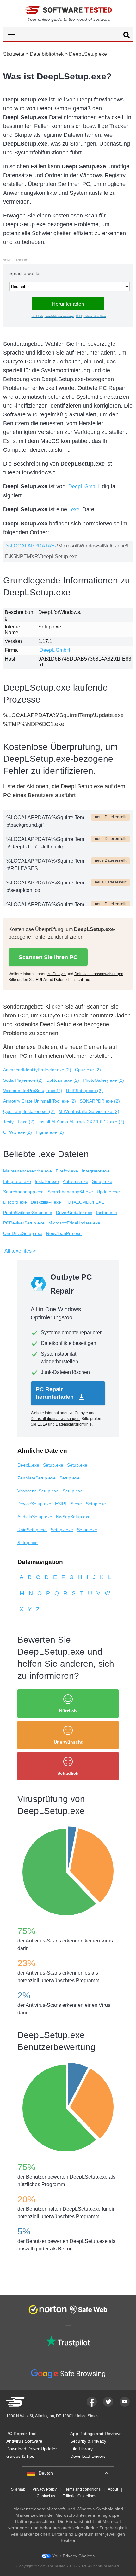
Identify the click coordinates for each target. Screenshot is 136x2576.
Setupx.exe (62, 1530)
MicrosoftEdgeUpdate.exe (74, 1223)
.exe (75, 509)
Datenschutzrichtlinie (95, 316)
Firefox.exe (67, 1171)
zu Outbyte (37, 316)
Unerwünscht (68, 1742)
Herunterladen (68, 304)
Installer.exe (47, 1181)
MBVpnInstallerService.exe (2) (89, 1111)
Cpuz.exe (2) (88, 1070)
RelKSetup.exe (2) (84, 1091)
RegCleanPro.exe (64, 1233)
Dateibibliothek (47, 54)
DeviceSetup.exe (34, 1504)
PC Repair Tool (21, 2434)
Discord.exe (15, 1202)
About (113, 2489)
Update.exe (108, 1192)
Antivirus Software (24, 2441)
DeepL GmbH (84, 486)
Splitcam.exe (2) (63, 1080)
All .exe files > (20, 1251)
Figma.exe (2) (50, 1132)
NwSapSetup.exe (73, 1517)
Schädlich (68, 1773)
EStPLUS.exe (68, 1504)
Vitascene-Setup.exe (38, 1491)
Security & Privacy (88, 2441)
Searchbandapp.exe (23, 1192)
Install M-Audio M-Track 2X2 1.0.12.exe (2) (81, 1122)
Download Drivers (88, 2456)
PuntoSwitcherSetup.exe (28, 1213)
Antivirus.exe (75, 1181)
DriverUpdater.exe (74, 1213)
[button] (68, 34)
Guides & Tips (20, 2456)
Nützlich (68, 1711)
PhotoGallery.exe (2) (103, 1080)
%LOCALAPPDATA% (31, 546)
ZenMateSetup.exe (37, 1478)
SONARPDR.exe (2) (100, 1101)
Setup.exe (102, 1181)
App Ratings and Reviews (96, 2434)
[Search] (127, 36)
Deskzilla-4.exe (46, 1202)
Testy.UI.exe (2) (19, 1122)
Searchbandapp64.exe (70, 1192)
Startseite (14, 54)
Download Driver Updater (32, 2449)
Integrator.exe (96, 1171)
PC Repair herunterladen (56, 1393)
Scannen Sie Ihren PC (48, 957)
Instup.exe (107, 1213)
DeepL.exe (28, 1465)
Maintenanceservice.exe (28, 1171)
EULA (79, 316)
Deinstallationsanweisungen (59, 316)
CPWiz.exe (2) (18, 1132)
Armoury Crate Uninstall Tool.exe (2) (40, 1101)
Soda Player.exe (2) (23, 1080)
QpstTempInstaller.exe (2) (29, 1111)
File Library (81, 2449)
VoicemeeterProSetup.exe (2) (33, 1091)
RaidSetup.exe (32, 1530)
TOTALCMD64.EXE (84, 1202)
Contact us (46, 2496)
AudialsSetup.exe (35, 1517)
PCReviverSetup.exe (24, 1223)
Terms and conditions (82, 2489)
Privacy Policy (45, 2489)
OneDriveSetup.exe (23, 1233)
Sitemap (18, 2489)
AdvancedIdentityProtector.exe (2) (37, 1070)
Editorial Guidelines (79, 2496)
